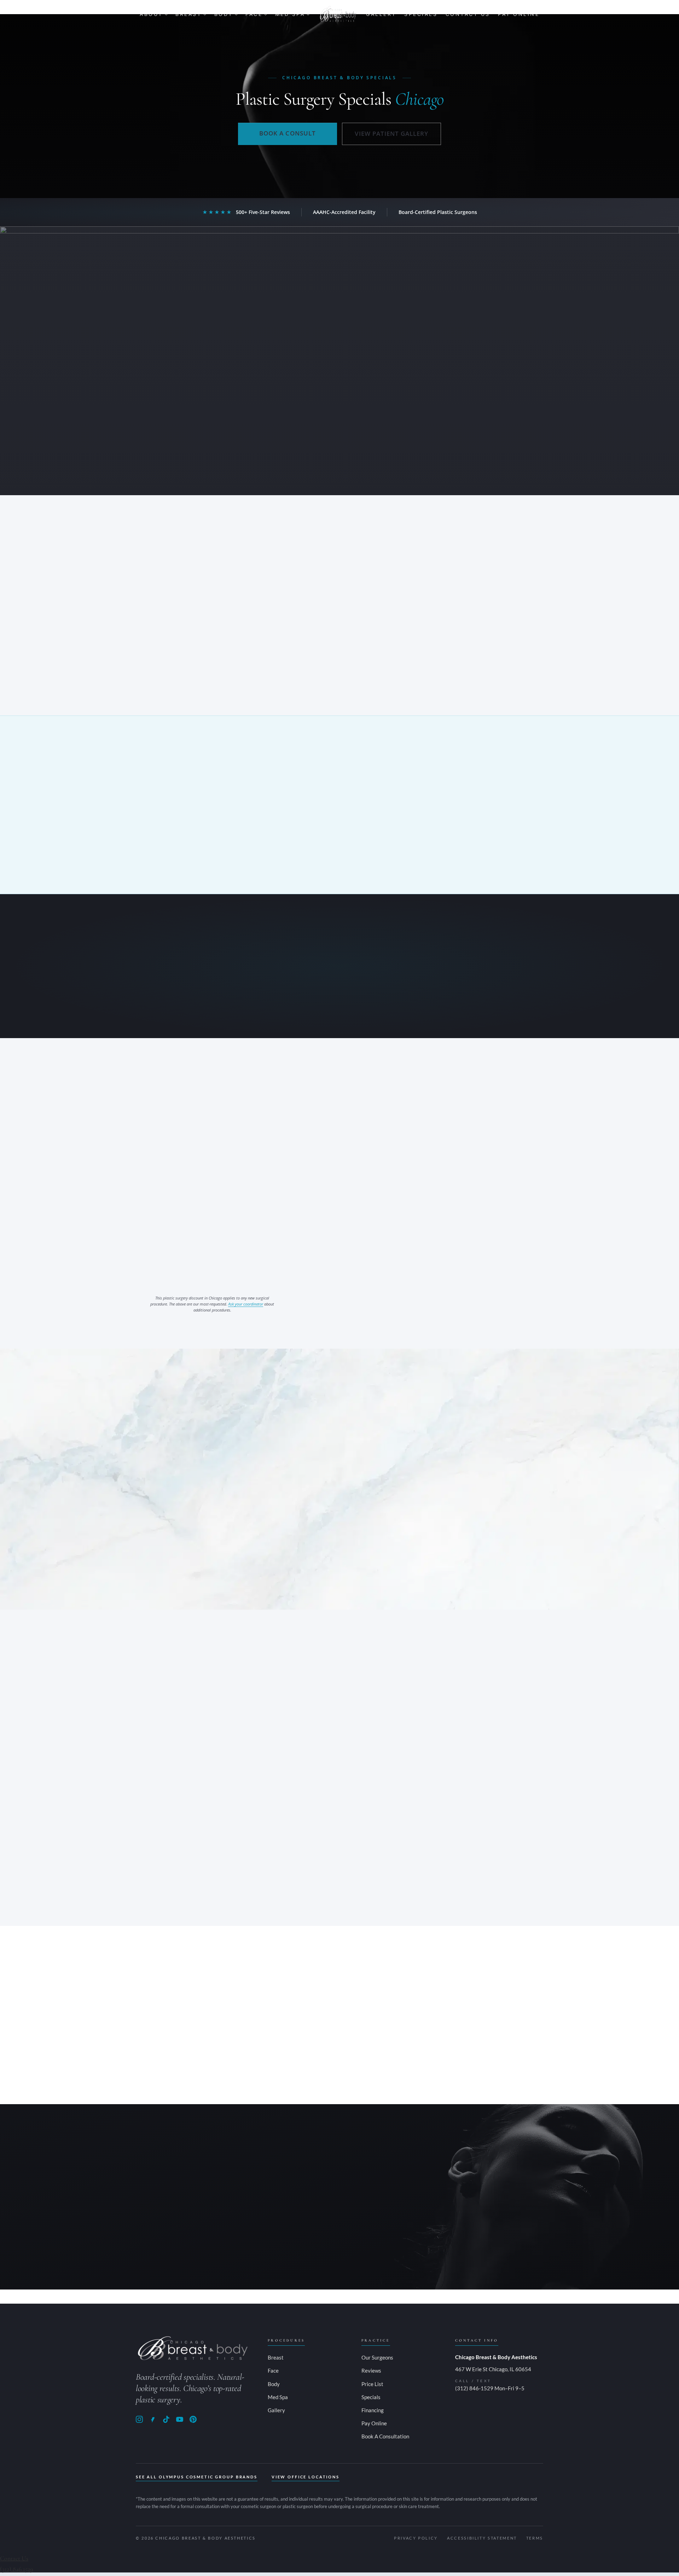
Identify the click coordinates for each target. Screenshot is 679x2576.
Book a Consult (287, 133)
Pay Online (519, 14)
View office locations (306, 2477)
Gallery (381, 14)
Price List (372, 2384)
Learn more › (172, 1848)
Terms (535, 2538)
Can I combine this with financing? (246, 1512)
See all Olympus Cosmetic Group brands (197, 2477)
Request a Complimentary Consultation (339, 2226)
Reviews (371, 2371)
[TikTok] (166, 2419)
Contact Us (468, 14)
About (151, 14)
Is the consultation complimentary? (247, 1538)
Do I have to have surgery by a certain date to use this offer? (281, 1487)
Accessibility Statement (482, 2538)
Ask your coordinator (246, 1304)
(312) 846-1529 (311, 2250)
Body (224, 14)
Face (254, 14)
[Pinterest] (193, 2419)
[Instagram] (139, 2419)
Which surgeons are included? (239, 1563)
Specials (421, 14)
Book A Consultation (385, 2436)
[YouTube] (180, 2419)
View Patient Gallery (391, 134)
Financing (373, 2410)
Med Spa (290, 14)
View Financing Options (339, 1010)
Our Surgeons (377, 2357)
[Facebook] (153, 2419)
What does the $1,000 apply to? (241, 1461)
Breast (188, 14)
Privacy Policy (416, 2538)
